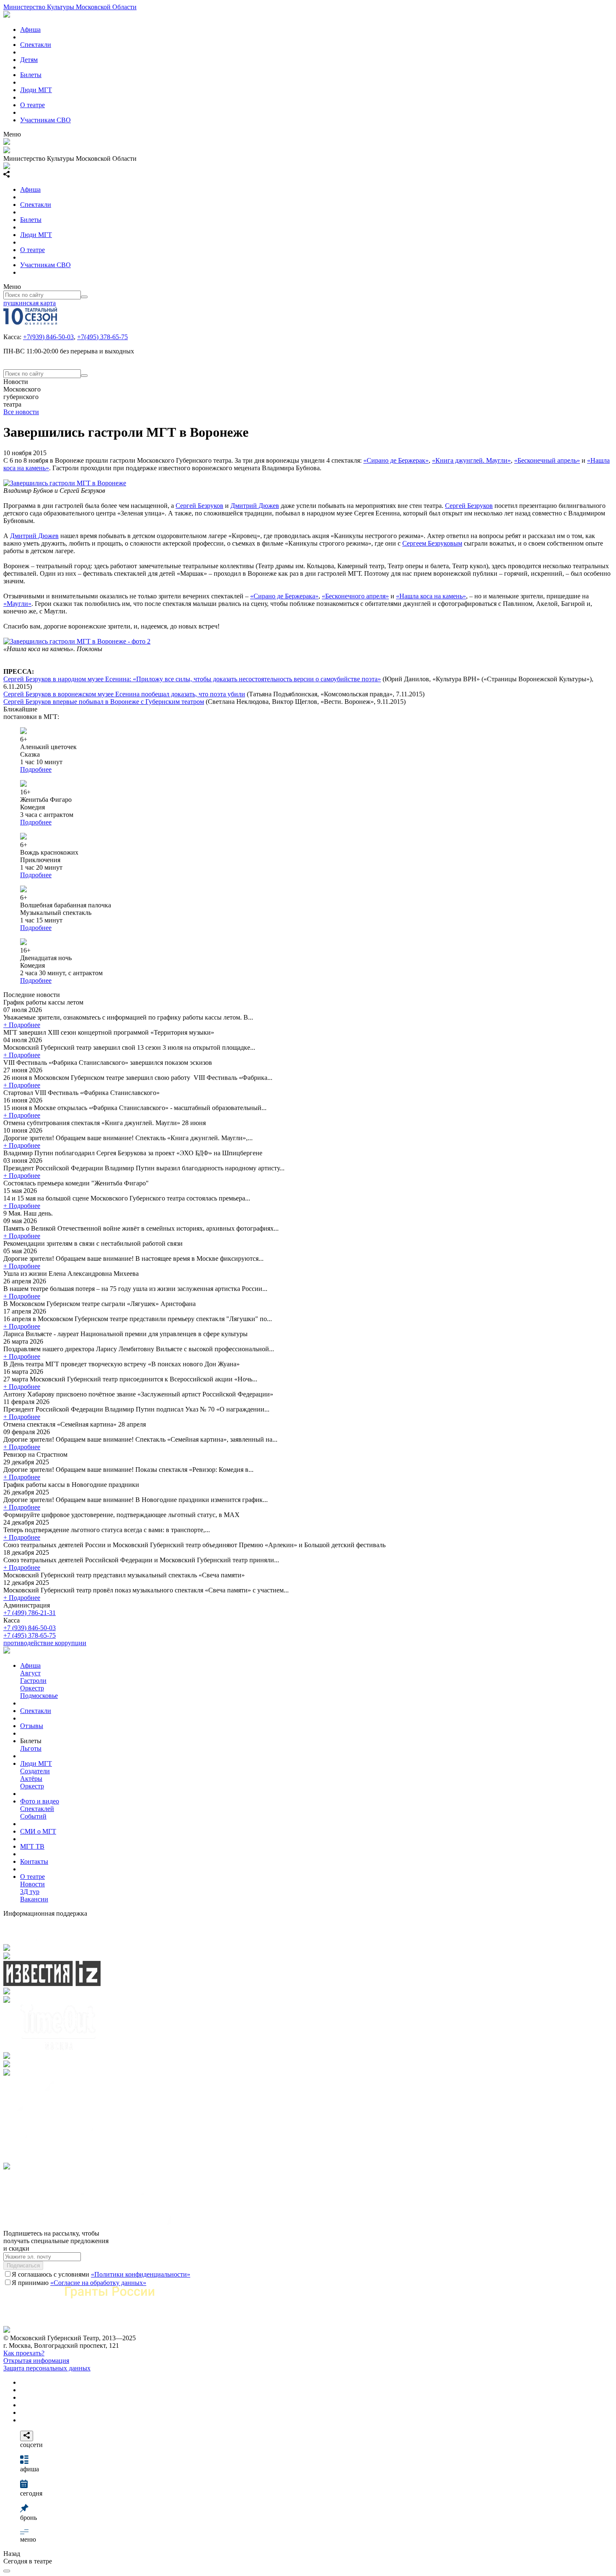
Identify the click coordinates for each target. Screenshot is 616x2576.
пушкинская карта (30, 303)
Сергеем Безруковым (432, 543)
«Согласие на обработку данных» (98, 2283)
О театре (32, 105)
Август (30, 1673)
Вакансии (34, 1899)
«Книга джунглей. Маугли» (471, 460)
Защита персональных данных (47, 2368)
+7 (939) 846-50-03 (30, 1628)
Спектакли (36, 45)
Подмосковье (39, 1696)
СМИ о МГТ (38, 1831)
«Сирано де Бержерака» (284, 596)
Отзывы (32, 1726)
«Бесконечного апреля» (355, 596)
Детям (29, 60)
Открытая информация (36, 2361)
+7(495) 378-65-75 (102, 337)
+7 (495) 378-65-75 (30, 1635)
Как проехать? (24, 2353)
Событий (33, 1816)
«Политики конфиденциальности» (141, 2274)
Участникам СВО (45, 120)
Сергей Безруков (199, 506)
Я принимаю (79, 2283)
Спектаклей (37, 1809)
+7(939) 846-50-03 (48, 337)
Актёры (31, 1779)
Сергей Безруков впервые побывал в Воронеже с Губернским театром (104, 702)
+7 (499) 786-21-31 (30, 1613)
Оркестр (32, 1688)
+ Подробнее (22, 1025)
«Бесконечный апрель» (547, 460)
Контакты (34, 1861)
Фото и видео (40, 1801)
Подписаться (23, 2266)
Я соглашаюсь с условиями (101, 2274)
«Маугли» (17, 604)
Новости (32, 1884)
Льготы (31, 1748)
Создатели (35, 1771)
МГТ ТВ (32, 1846)
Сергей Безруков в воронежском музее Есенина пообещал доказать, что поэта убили (124, 694)
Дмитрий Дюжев (255, 506)
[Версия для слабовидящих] (7, 2571)
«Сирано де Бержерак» (396, 460)
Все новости (21, 412)
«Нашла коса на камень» (431, 596)
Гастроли (33, 1681)
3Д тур (30, 1892)
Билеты (31, 75)
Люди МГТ (36, 90)
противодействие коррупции (45, 1643)
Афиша (30, 30)
